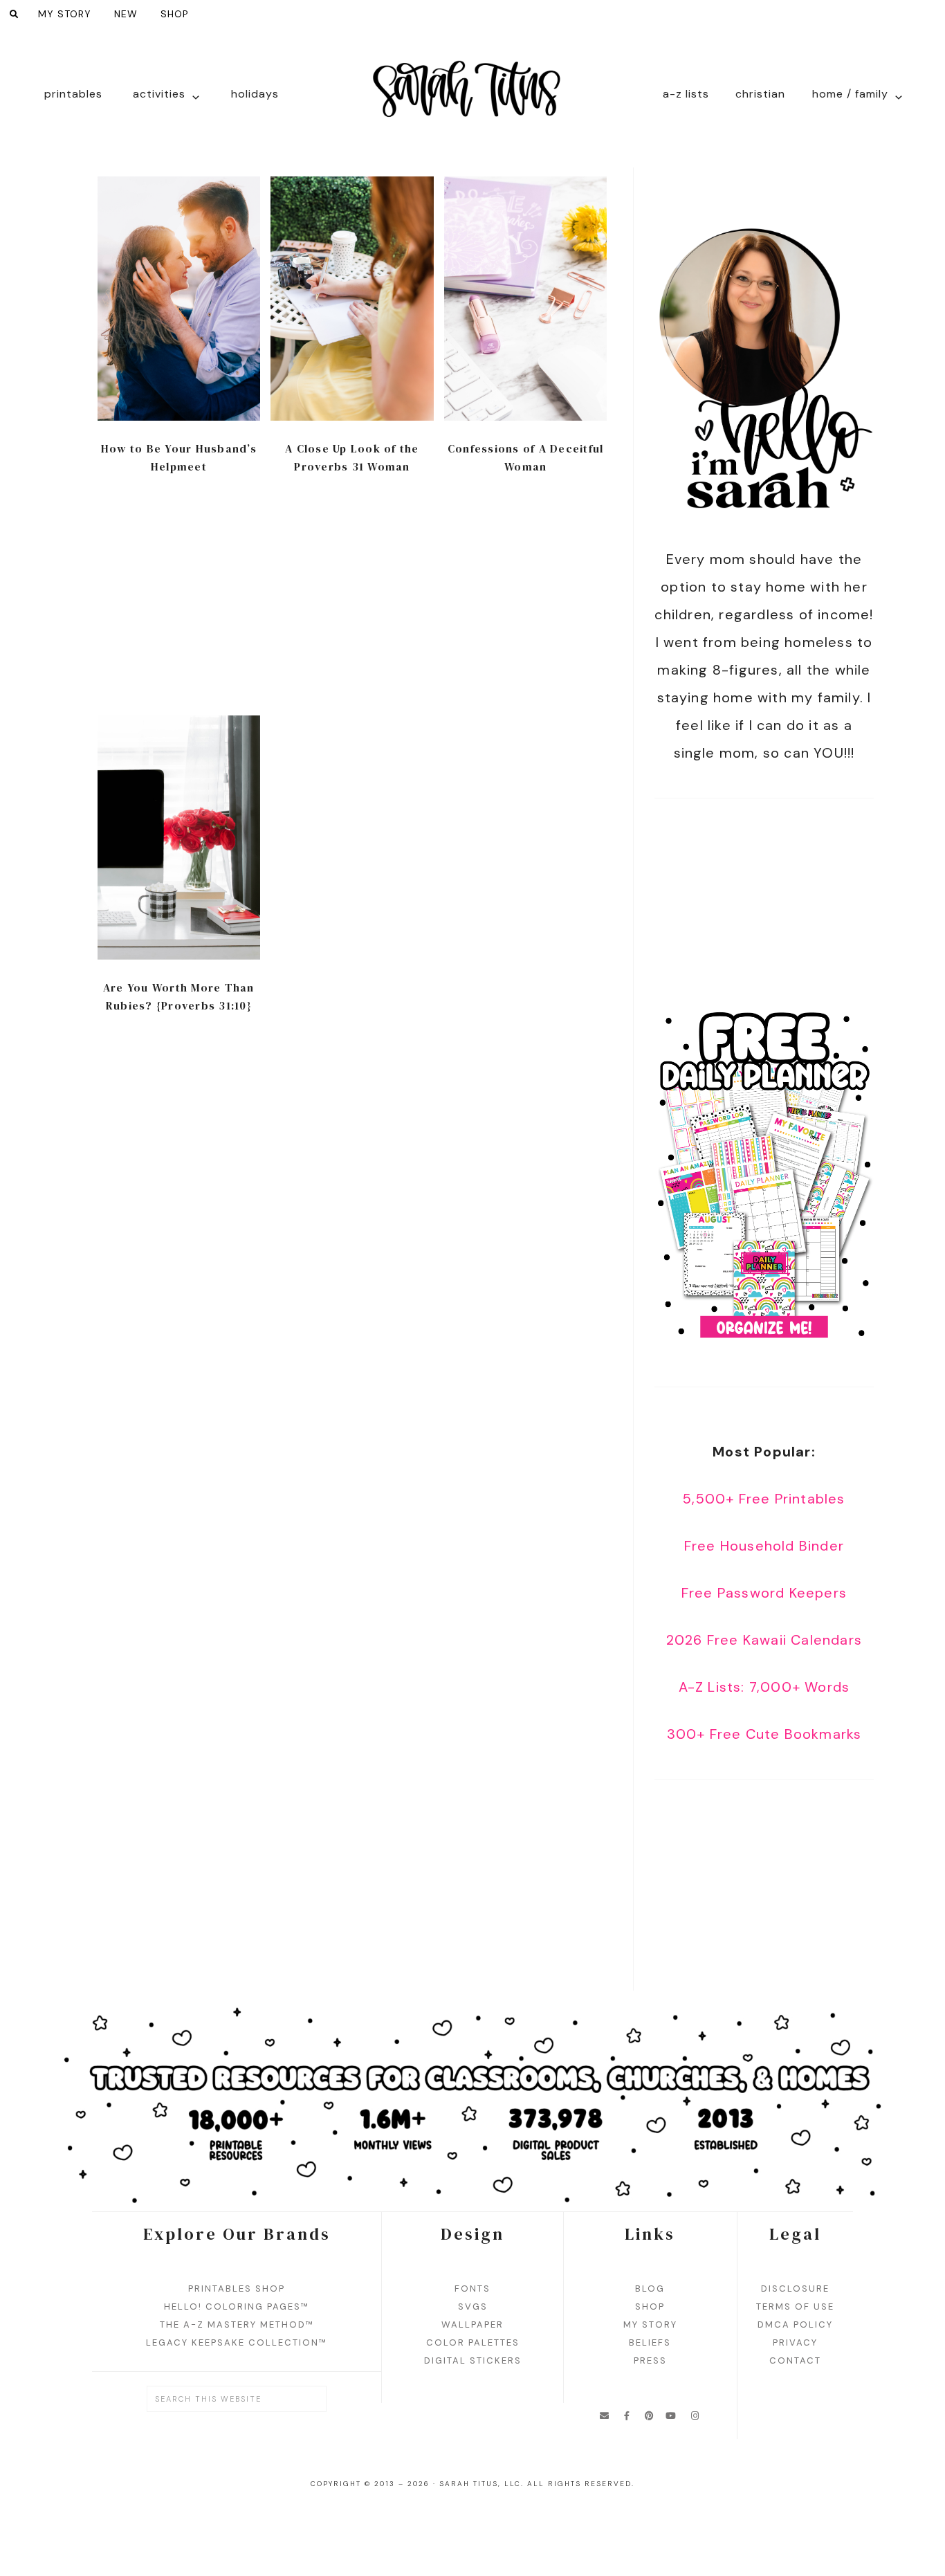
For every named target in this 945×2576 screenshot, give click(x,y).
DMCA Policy (795, 2324)
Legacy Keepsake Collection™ (237, 2342)
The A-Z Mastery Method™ (237, 2324)
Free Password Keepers (764, 1593)
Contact (795, 2360)
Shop (650, 2306)
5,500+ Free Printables (764, 1499)
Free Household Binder (764, 1546)
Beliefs (650, 2342)
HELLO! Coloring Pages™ (237, 2306)
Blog (650, 2289)
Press (650, 2360)
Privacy (795, 2342)
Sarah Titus (472, 98)
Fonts (472, 2289)
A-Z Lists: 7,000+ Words (764, 1687)
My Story (650, 2324)
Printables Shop (237, 2289)
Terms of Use (795, 2306)
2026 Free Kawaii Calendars (764, 1640)
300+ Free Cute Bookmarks (764, 1734)
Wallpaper (472, 2324)
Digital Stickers (473, 2360)
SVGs (473, 2306)
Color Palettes (473, 2342)
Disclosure (795, 2289)
